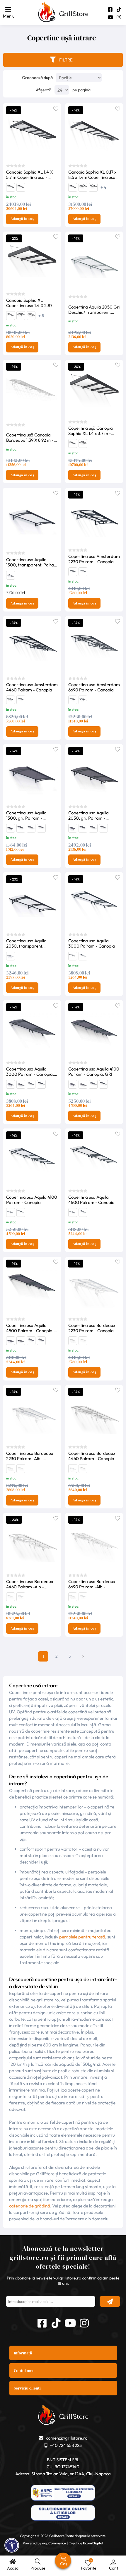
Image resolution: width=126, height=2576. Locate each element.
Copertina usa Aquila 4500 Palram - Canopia (91, 1200)
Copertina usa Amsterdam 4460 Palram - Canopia (32, 687)
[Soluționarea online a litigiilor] (63, 2514)
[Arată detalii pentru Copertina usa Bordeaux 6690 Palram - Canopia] (83, 1342)
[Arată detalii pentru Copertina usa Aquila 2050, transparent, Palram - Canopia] (11, 578)
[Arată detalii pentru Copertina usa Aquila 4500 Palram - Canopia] (73, 957)
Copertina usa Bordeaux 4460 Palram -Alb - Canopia (30, 1584)
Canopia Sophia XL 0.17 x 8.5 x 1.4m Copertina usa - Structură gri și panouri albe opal (93, 175)
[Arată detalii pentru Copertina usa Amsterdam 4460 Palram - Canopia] (73, 573)
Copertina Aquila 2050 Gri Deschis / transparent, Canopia (94, 310)
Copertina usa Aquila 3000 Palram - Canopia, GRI (30, 1072)
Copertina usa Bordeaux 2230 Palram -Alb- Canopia (30, 1456)
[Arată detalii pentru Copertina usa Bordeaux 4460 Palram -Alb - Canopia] (11, 1470)
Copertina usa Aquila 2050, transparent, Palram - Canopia (26, 943)
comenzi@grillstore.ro (67, 2438)
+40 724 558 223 (66, 2445)
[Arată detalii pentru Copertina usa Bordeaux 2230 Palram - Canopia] (94, 1286)
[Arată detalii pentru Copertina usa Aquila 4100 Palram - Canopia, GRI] (31, 829)
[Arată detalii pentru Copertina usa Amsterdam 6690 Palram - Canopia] (83, 573)
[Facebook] (110, 10)
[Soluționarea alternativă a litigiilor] (63, 2493)
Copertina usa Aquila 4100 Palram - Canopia (32, 1200)
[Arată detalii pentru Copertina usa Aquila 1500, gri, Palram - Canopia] (32, 773)
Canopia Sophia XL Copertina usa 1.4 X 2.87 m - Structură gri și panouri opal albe (32, 303)
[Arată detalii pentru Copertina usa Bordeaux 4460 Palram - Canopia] (73, 1342)
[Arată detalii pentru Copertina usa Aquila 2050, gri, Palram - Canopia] (11, 830)
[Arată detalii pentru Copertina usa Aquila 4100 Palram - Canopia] (83, 957)
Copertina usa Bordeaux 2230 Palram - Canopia (92, 1328)
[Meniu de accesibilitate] (12, 2545)
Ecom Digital (93, 2543)
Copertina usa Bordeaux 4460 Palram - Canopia (92, 1456)
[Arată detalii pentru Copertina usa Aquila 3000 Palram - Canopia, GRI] (21, 829)
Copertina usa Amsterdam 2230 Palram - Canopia (94, 559)
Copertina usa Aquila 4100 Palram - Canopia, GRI (94, 1072)
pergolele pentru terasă (82, 1937)
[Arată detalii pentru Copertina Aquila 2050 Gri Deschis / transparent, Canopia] (94, 262)
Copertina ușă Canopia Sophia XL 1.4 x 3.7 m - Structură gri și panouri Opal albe (91, 431)
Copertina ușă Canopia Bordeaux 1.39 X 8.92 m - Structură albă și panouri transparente (30, 438)
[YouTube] (110, 17)
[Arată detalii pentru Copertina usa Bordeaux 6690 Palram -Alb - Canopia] (21, 1470)
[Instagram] (119, 17)
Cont (114, 2568)
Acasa (13, 2568)
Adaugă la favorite (56, 108)
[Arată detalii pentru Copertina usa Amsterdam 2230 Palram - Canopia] (94, 517)
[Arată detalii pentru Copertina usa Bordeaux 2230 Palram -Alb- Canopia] (32, 1414)
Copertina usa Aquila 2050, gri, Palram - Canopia (88, 816)
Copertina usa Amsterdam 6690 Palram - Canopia (94, 687)
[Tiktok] (119, 10)
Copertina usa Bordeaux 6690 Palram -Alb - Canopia (92, 1584)
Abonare (110, 2301)
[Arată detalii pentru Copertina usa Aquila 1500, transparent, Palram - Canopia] (32, 518)
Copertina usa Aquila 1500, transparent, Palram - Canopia (32, 562)
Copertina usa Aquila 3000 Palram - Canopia (92, 943)
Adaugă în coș (22, 219)
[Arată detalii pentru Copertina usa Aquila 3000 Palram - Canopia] (94, 901)
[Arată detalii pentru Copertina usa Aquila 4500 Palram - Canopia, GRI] (41, 829)
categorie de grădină (30, 2206)
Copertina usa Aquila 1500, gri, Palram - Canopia (26, 816)
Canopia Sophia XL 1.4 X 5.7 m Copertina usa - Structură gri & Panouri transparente (29, 175)
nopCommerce (54, 2543)
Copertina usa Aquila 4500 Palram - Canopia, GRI (30, 1328)
